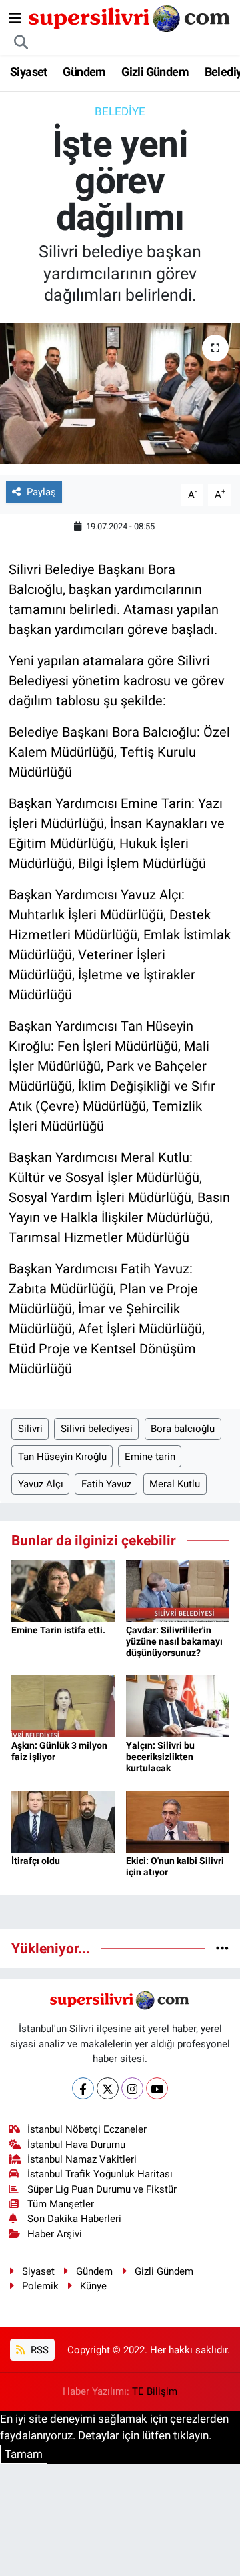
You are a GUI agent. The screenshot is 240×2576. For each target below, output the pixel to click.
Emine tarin (150, 1457)
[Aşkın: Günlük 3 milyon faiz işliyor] (63, 1705)
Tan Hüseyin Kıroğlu (62, 1457)
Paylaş (41, 492)
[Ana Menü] (15, 18)
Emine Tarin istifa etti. (58, 1630)
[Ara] (21, 43)
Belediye (120, 111)
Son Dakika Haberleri (74, 2219)
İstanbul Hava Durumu (76, 2145)
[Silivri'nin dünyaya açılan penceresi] (130, 17)
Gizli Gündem (155, 72)
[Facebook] (83, 2088)
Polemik (40, 2286)
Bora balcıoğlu (183, 1429)
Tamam (24, 2454)
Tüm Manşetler (61, 2204)
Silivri (30, 1429)
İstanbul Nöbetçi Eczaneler (87, 2129)
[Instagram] (132, 2088)
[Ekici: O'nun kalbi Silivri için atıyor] (178, 1821)
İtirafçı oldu (36, 1861)
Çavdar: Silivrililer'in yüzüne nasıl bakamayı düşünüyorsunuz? (174, 1641)
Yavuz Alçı (41, 1484)
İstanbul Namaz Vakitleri (82, 2159)
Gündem (84, 72)
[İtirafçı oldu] (63, 1821)
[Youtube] (157, 2088)
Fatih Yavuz (106, 1484)
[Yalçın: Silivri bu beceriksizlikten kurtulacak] (178, 1705)
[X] (108, 2088)
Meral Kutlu (175, 1484)
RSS (38, 2350)
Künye (93, 2286)
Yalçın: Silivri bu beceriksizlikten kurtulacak (160, 1757)
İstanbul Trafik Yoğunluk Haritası (100, 2174)
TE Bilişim (155, 2391)
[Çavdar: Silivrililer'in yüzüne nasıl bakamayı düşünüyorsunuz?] (178, 1590)
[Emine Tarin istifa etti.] (63, 1590)
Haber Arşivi (55, 2234)
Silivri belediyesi (97, 1429)
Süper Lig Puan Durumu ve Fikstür (102, 2189)
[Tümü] (222, 1948)
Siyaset (29, 72)
